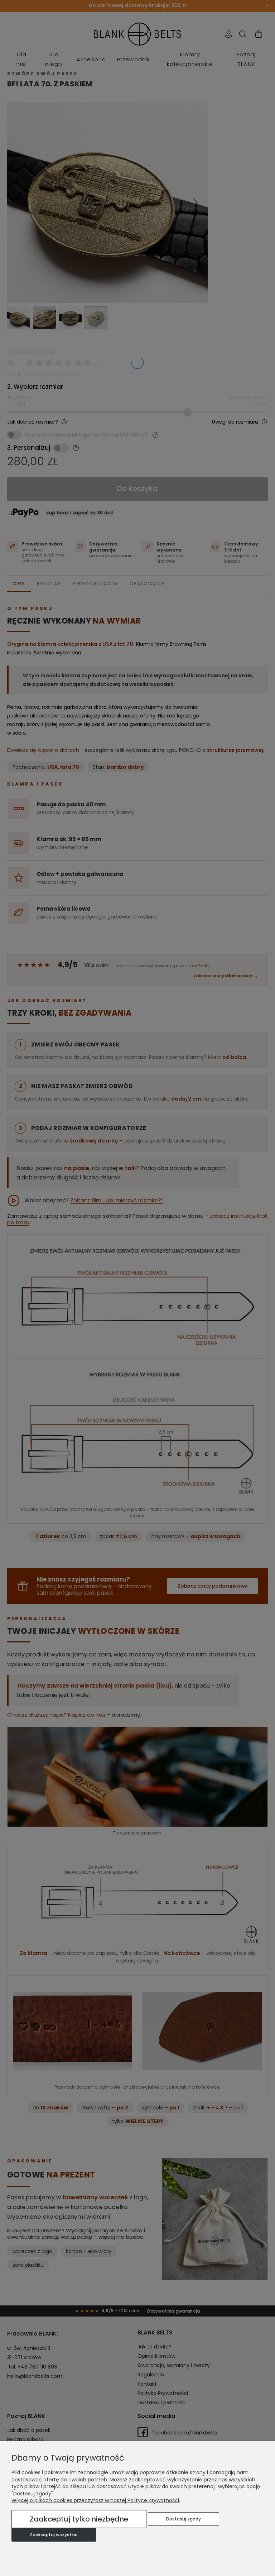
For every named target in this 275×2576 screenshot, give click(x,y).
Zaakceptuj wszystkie (54, 2535)
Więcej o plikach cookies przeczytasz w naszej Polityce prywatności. (96, 2500)
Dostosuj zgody (184, 2519)
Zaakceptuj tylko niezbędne (79, 2519)
